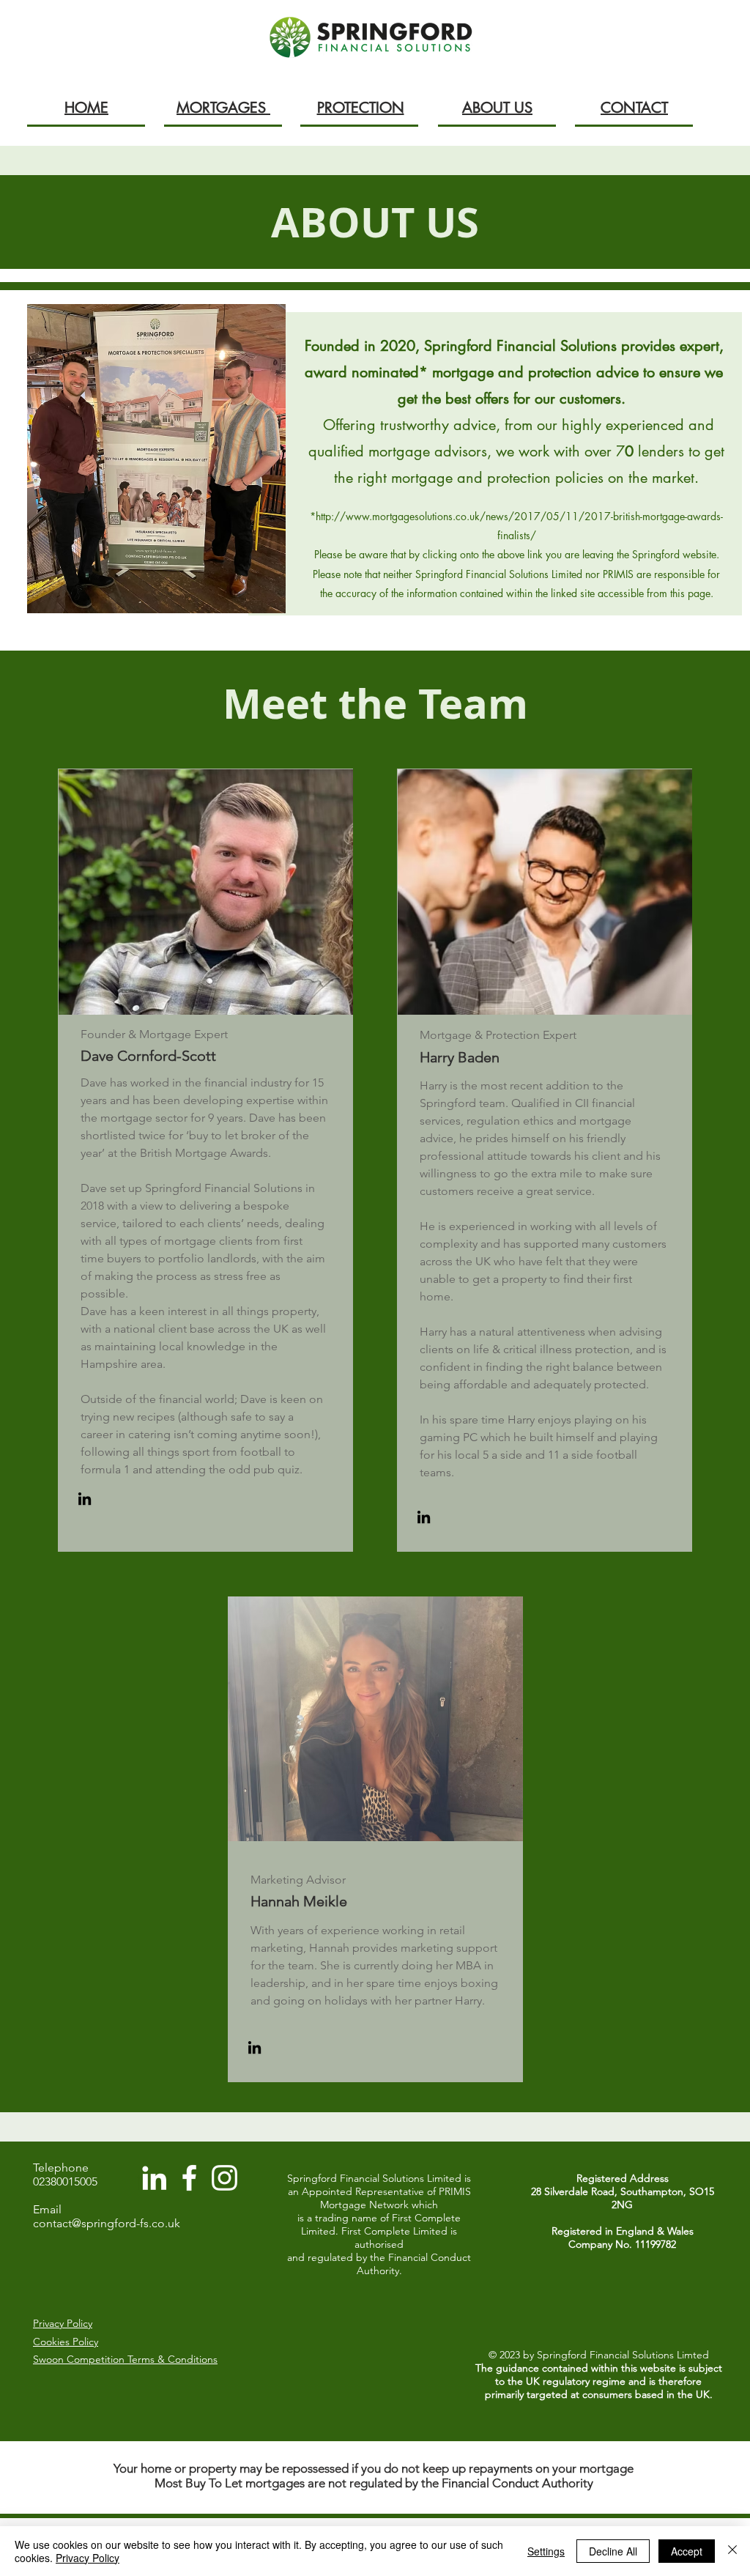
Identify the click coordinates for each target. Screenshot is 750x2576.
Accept (687, 2551)
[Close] (732, 2551)
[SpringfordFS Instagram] (224, 2178)
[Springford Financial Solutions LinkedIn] (154, 2178)
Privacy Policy (88, 2558)
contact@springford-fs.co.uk (107, 2223)
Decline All (613, 2551)
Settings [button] (546, 2551)
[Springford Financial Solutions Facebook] (189, 2178)
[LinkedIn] (85, 1499)
